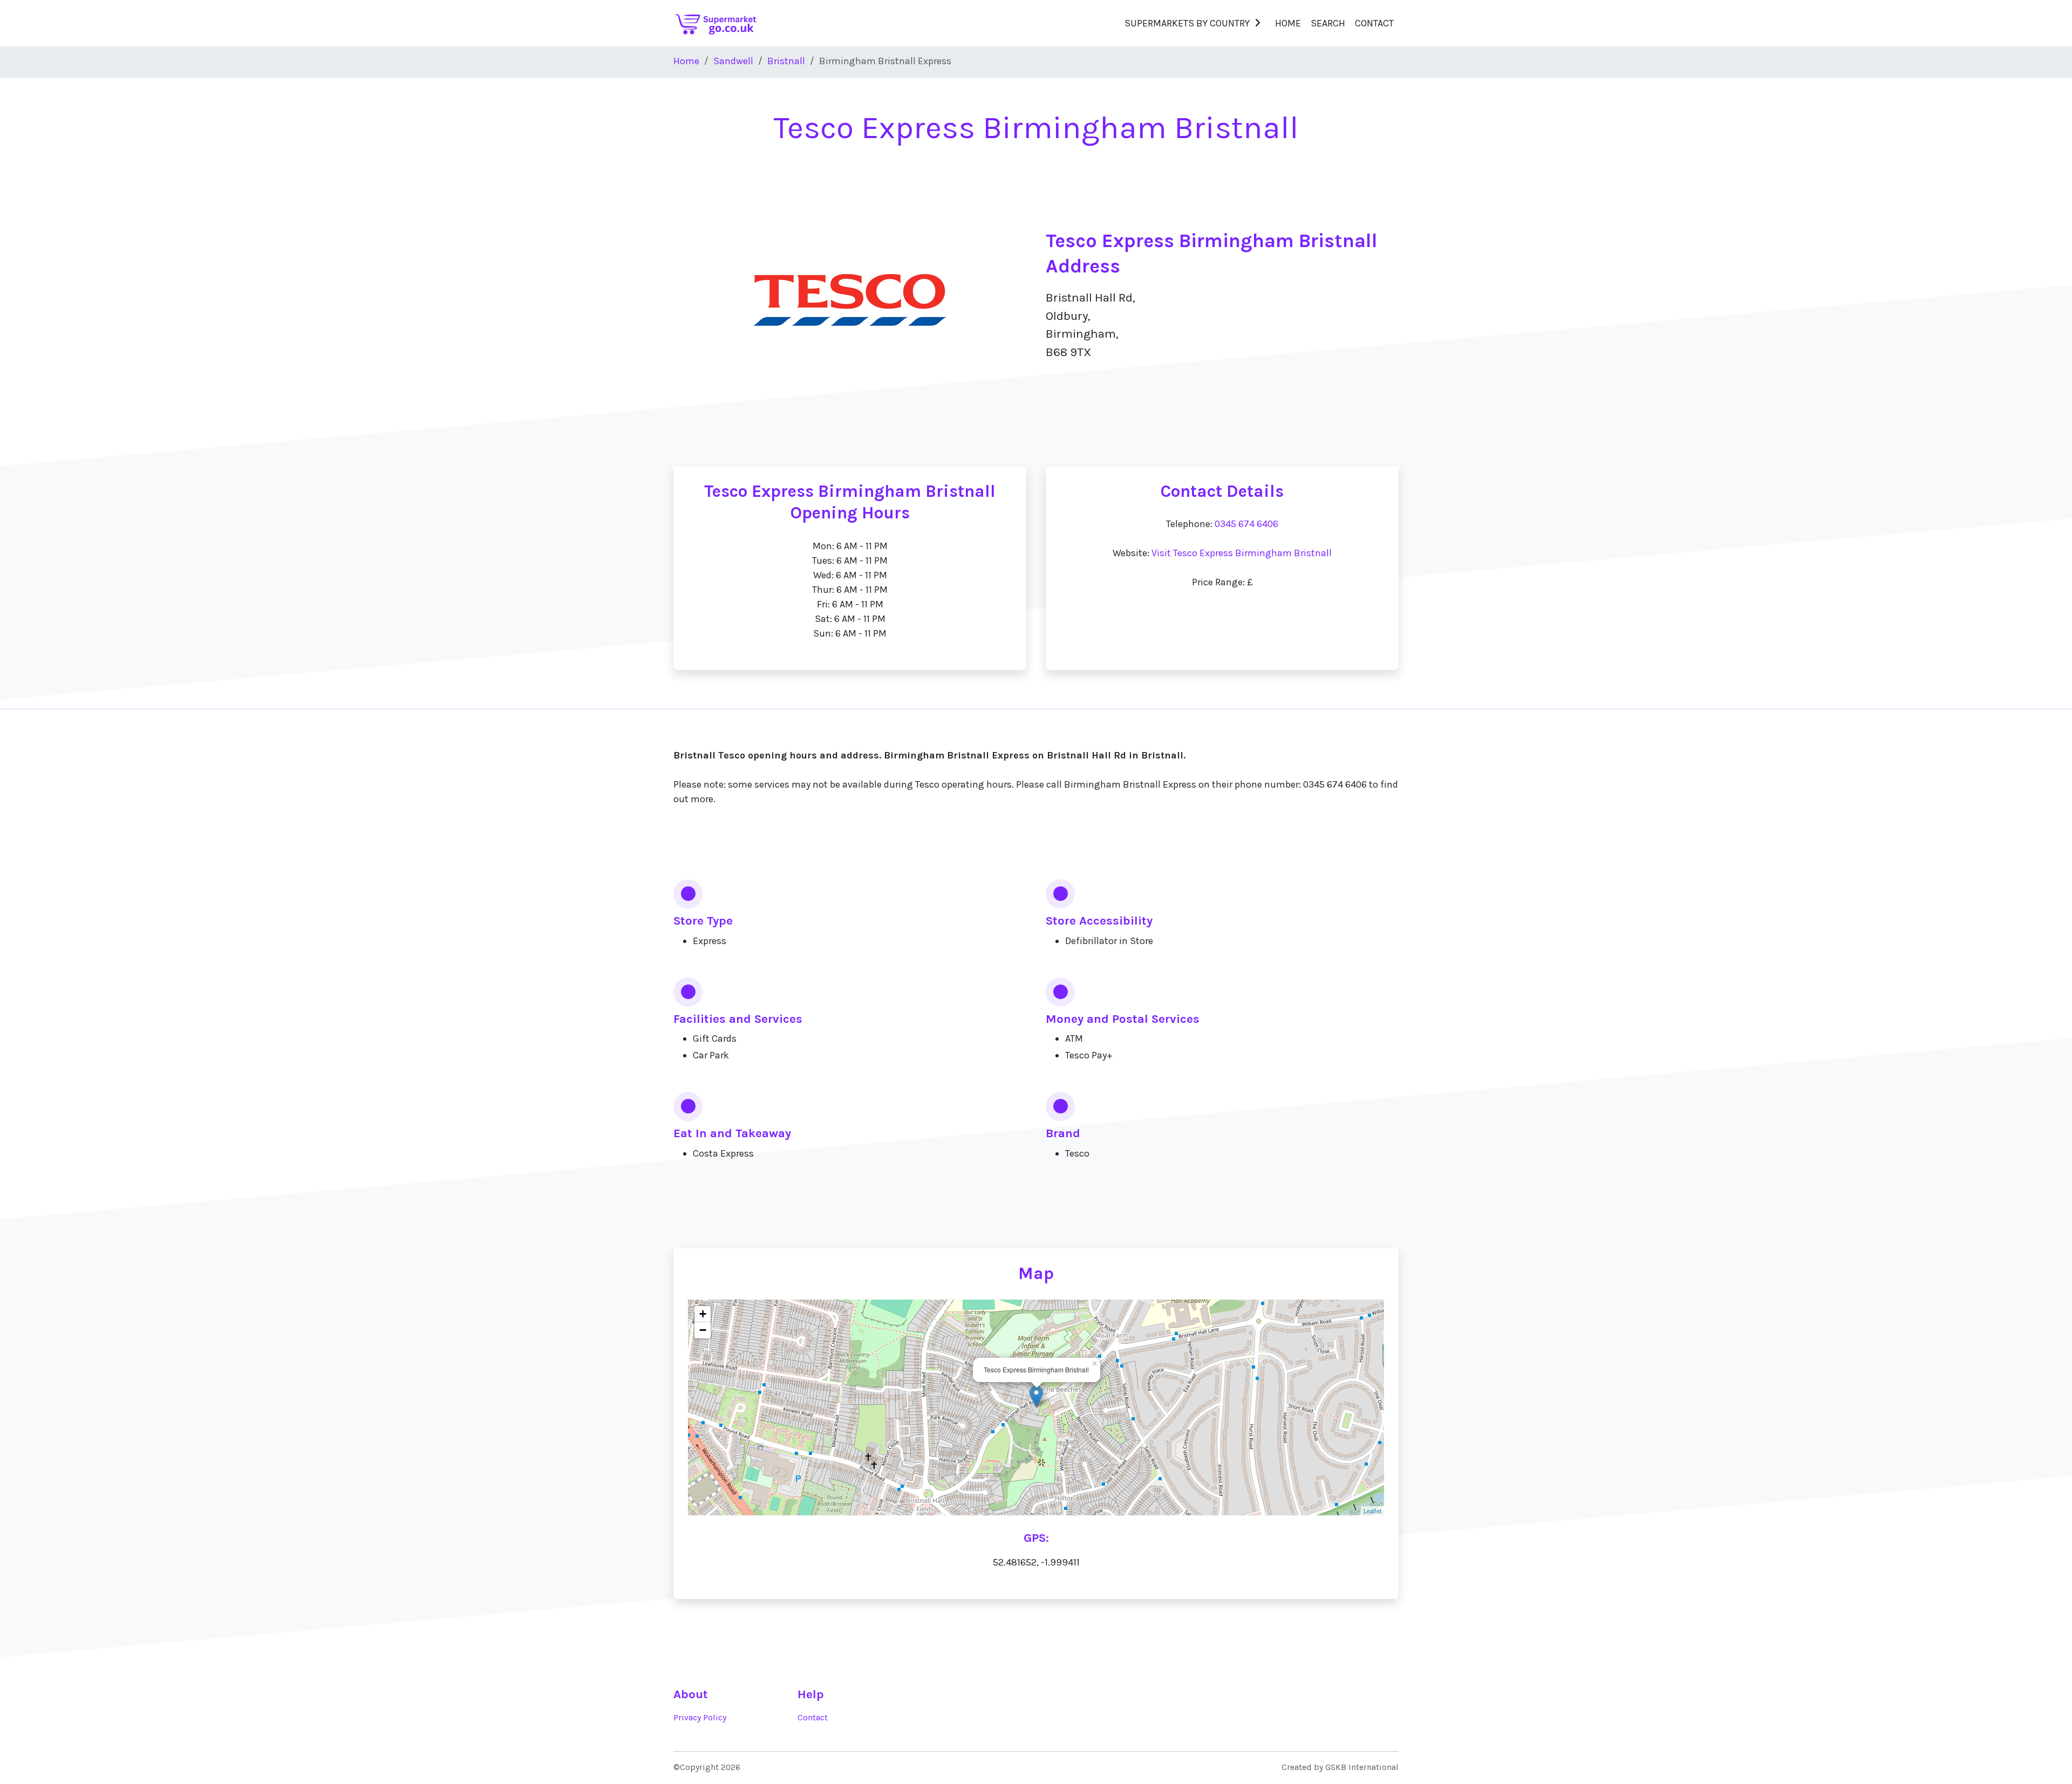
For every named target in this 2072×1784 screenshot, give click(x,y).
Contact (1374, 23)
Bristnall (786, 61)
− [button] (703, 1330)
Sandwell (733, 61)
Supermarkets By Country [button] (1187, 23)
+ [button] (703, 1314)
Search (1328, 23)
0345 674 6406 (1246, 524)
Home (1288, 23)
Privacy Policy (700, 1718)
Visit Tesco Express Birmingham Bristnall (1242, 553)
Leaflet (1372, 1510)
